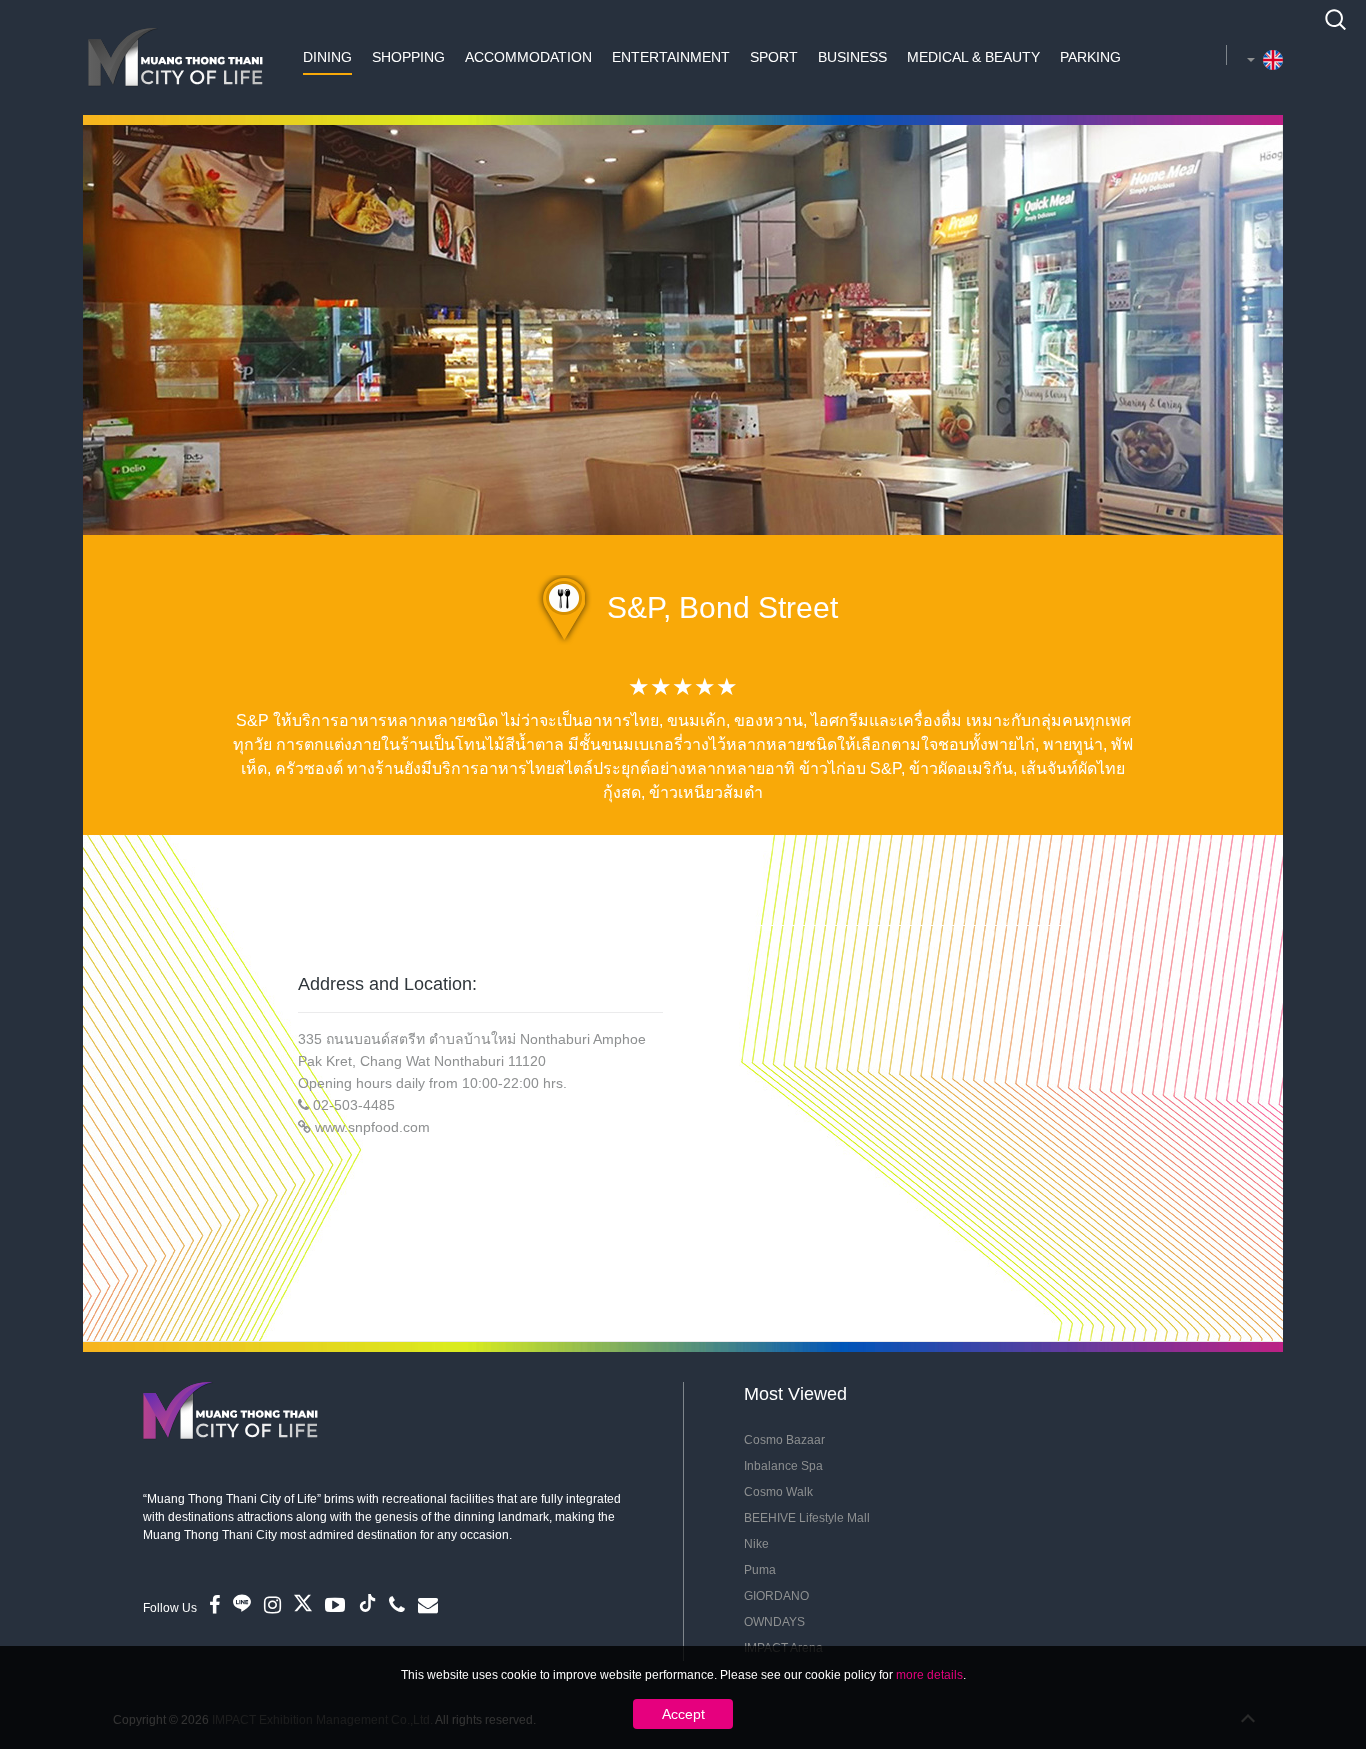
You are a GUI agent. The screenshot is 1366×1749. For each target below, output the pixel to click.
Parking (1090, 57)
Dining (327, 57)
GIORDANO (776, 1596)
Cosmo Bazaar (784, 1440)
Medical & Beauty (973, 57)
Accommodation (528, 57)
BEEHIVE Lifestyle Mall (807, 1518)
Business (852, 57)
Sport (774, 57)
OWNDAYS (774, 1622)
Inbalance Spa (783, 1466)
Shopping (408, 57)
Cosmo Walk (778, 1492)
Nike (756, 1544)
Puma (760, 1570)
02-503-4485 (354, 1105)
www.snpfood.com (372, 1127)
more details (929, 1675)
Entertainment (671, 57)
